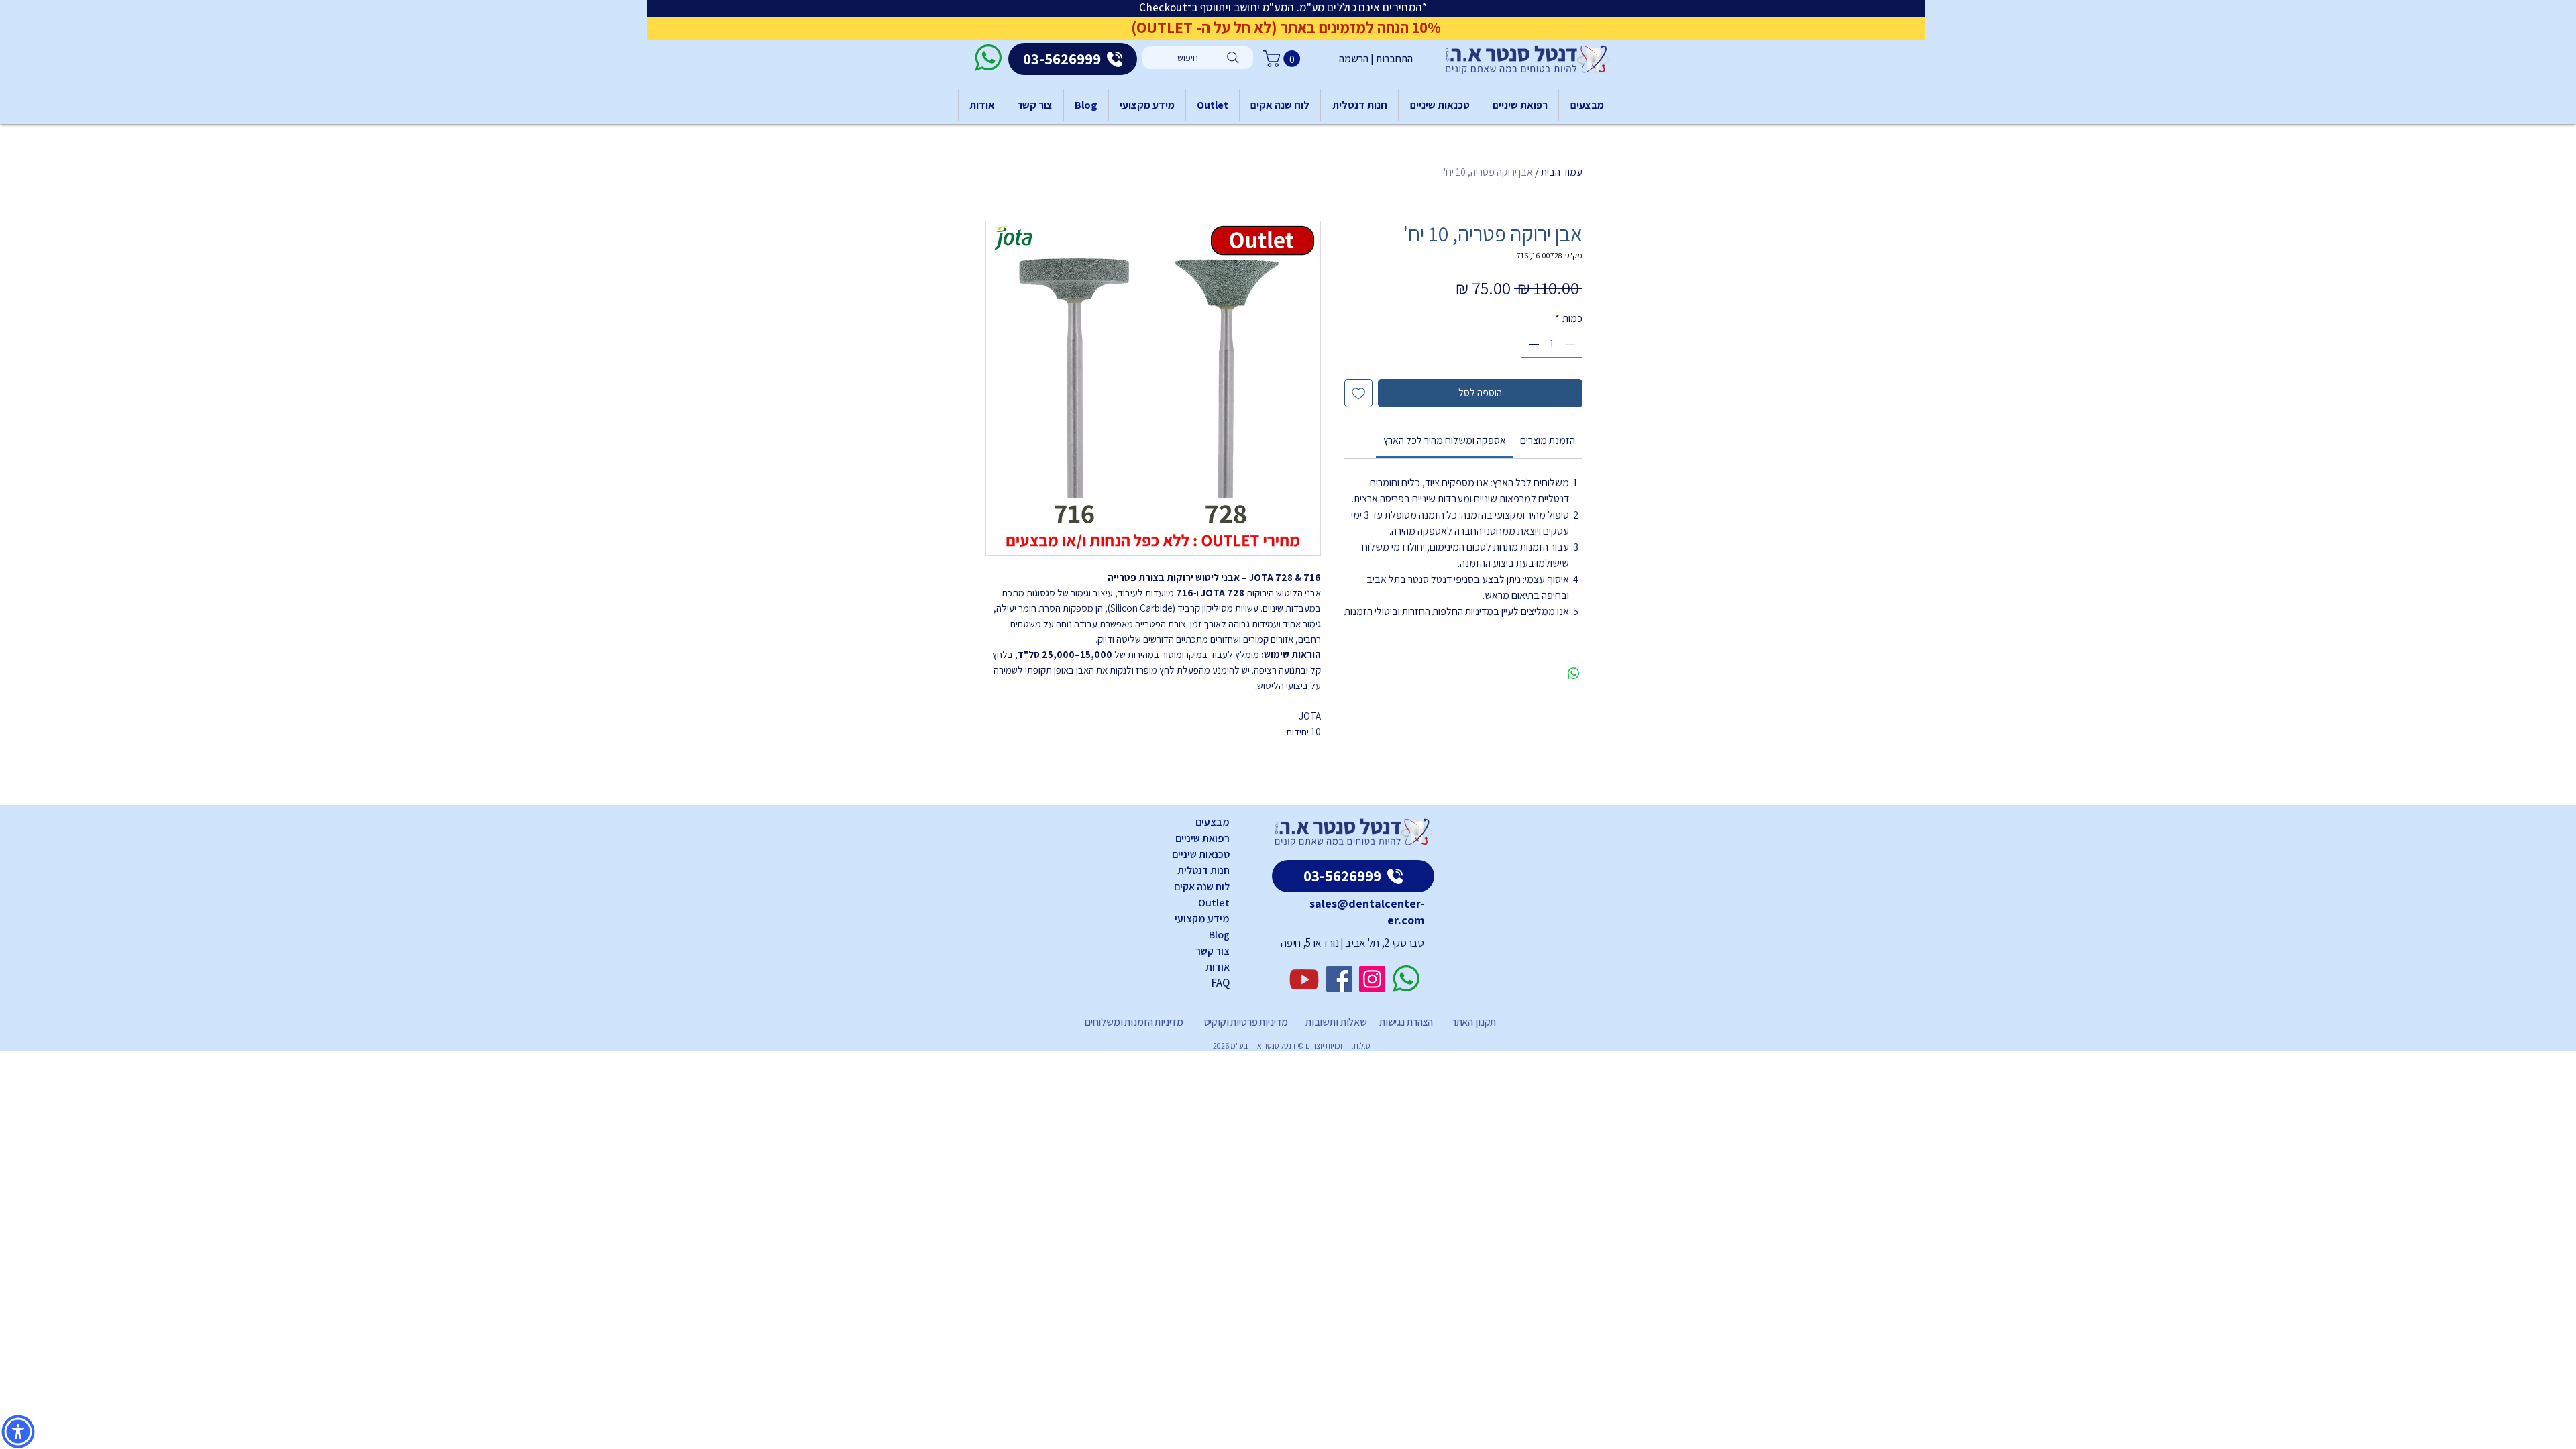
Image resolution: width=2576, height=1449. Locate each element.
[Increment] (1532, 344)
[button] (1284, 59)
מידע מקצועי (1202, 919)
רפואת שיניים (1202, 838)
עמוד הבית (1562, 172)
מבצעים (1213, 822)
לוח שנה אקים (1202, 887)
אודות (1218, 967)
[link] (1445, 440)
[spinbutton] (1552, 344)
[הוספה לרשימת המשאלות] (1358, 393)
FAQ (1220, 983)
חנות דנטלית (1203, 870)
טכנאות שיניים (1201, 854)
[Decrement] (1571, 344)
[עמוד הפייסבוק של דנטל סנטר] (1339, 979)
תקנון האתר (1474, 1022)
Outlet (1214, 903)
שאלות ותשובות (1335, 1022)
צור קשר (1213, 951)
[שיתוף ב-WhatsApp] (1574, 674)
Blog (1219, 935)
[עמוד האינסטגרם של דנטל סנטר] (1372, 979)
